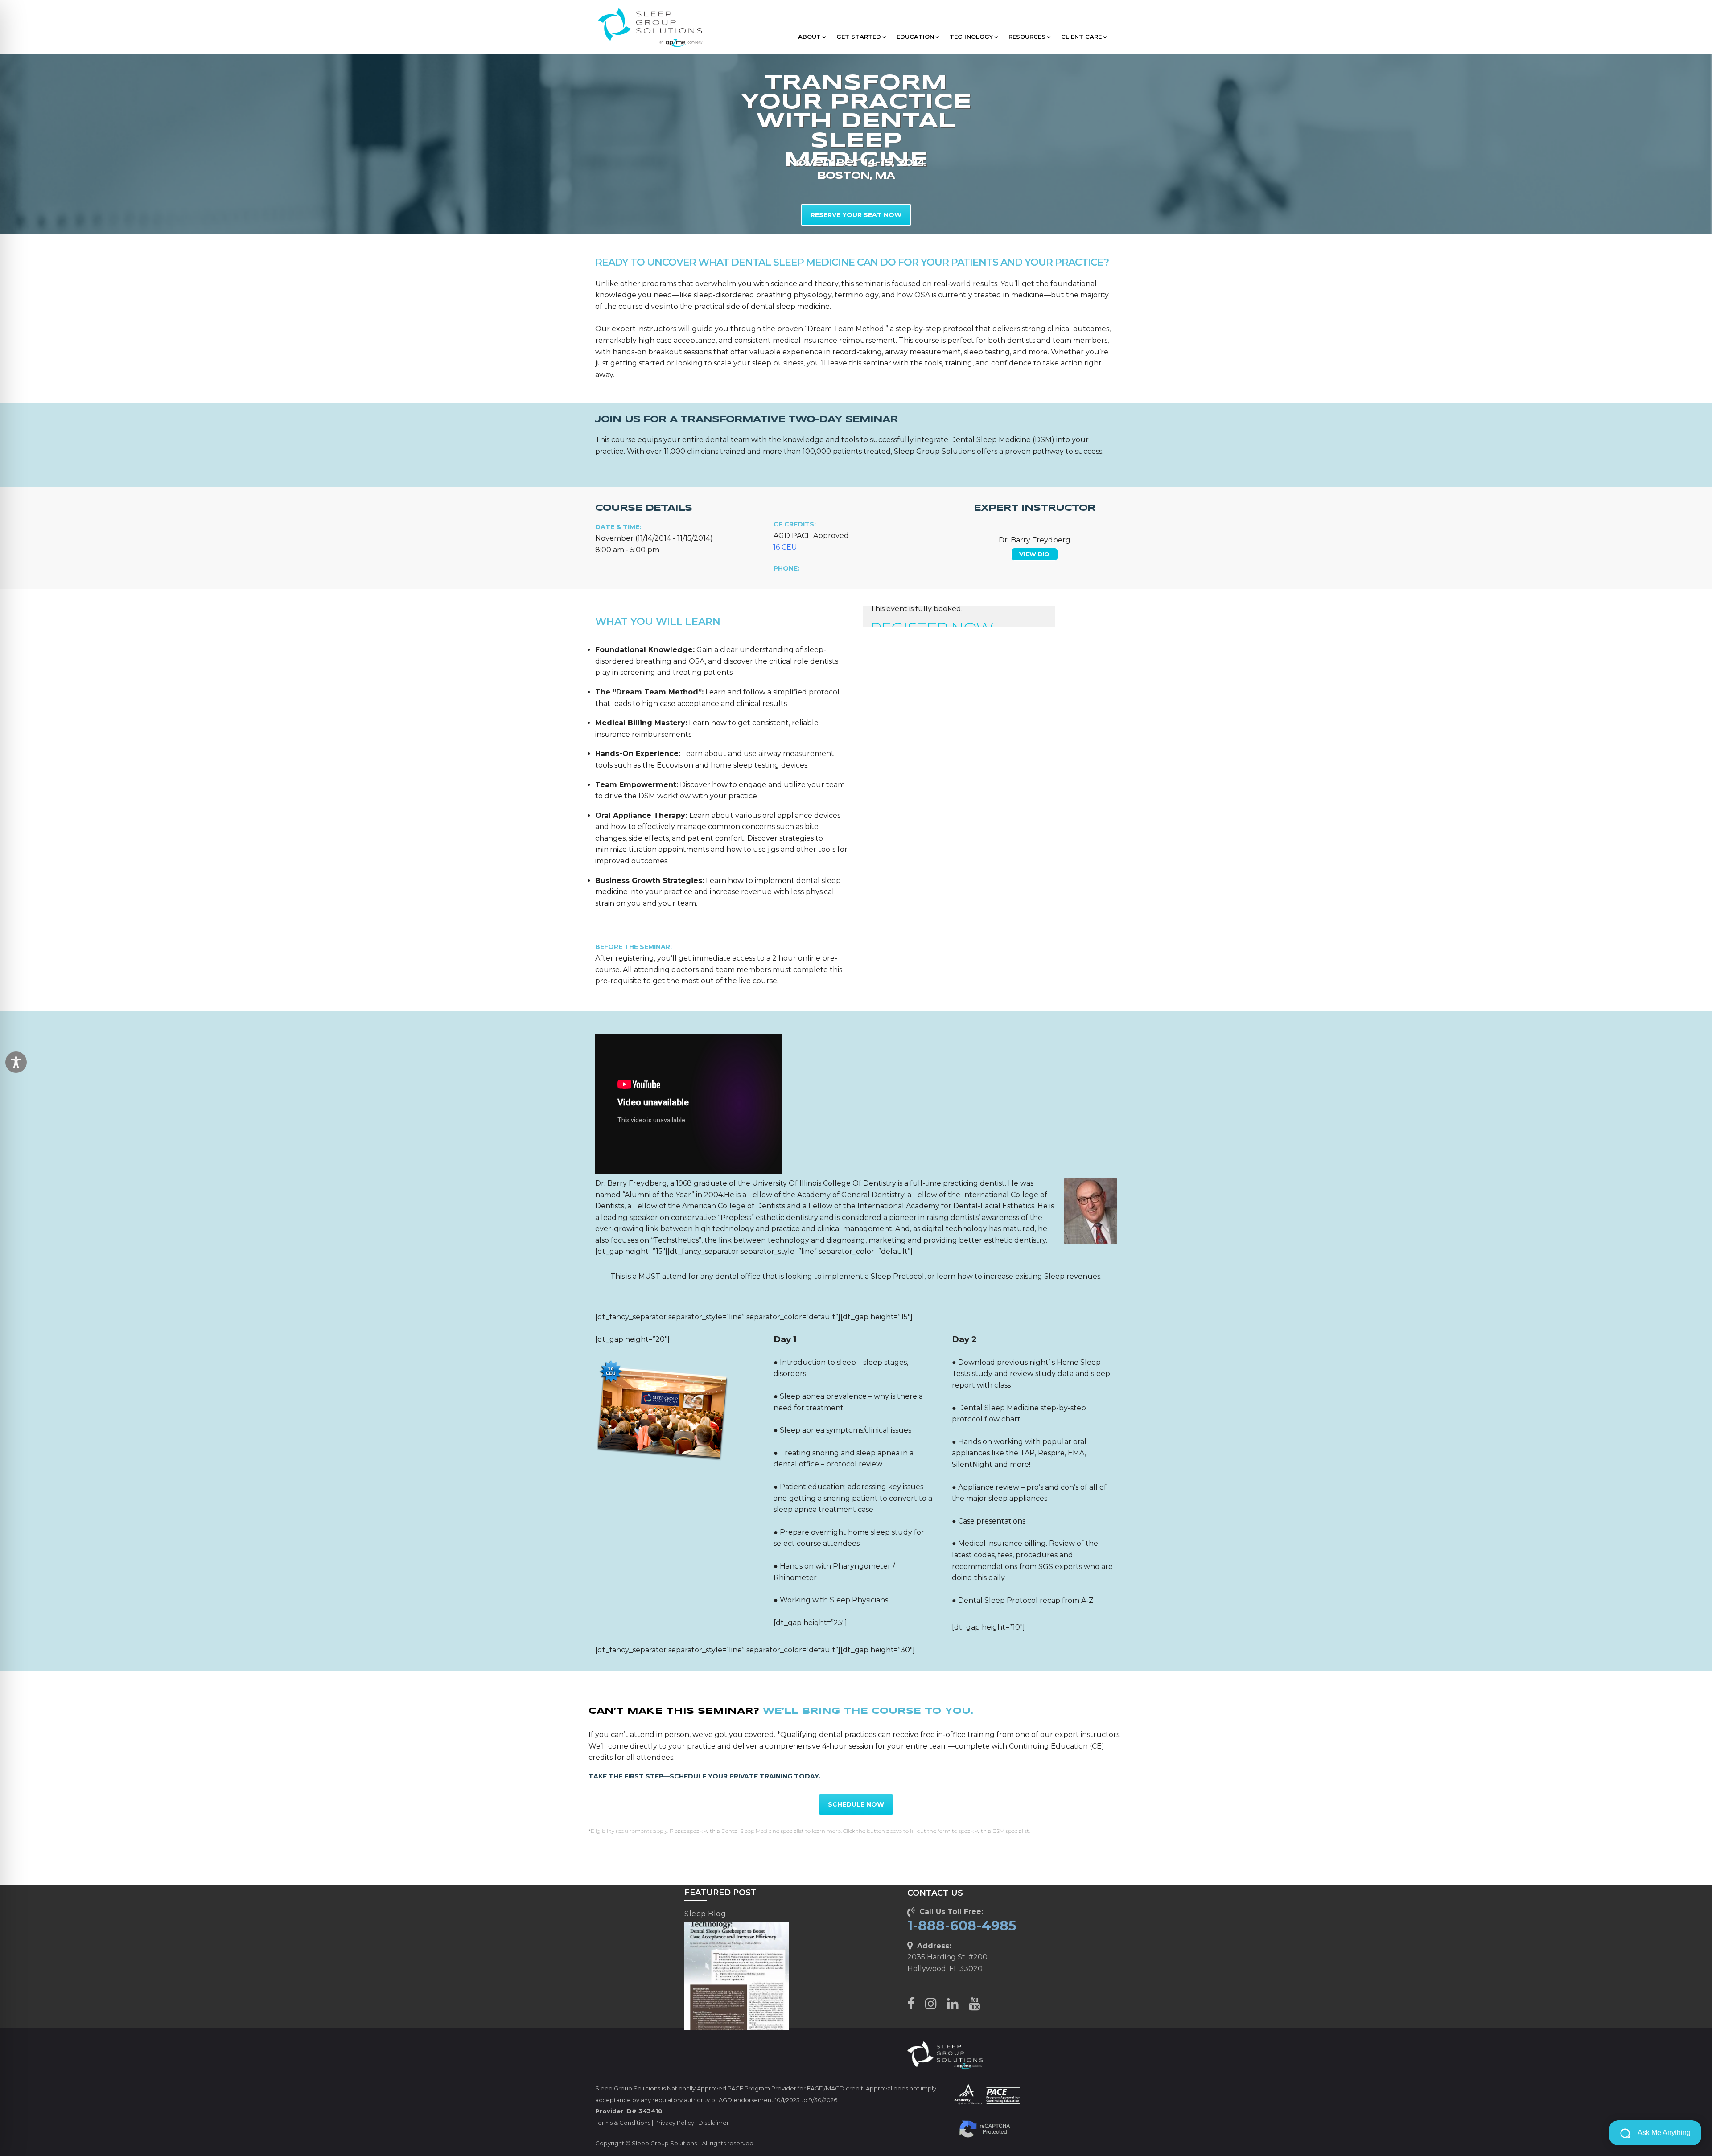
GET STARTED (859, 37)
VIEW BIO (1034, 554)
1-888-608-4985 (962, 1926)
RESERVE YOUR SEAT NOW (856, 215)
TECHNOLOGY (971, 37)
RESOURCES (1027, 37)
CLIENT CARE (1081, 37)
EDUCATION (915, 37)
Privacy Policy (674, 2123)
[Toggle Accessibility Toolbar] (16, 1062)
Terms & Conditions (623, 2123)
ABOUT (809, 37)
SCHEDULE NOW (856, 1804)
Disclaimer (714, 2123)
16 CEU (785, 547)
